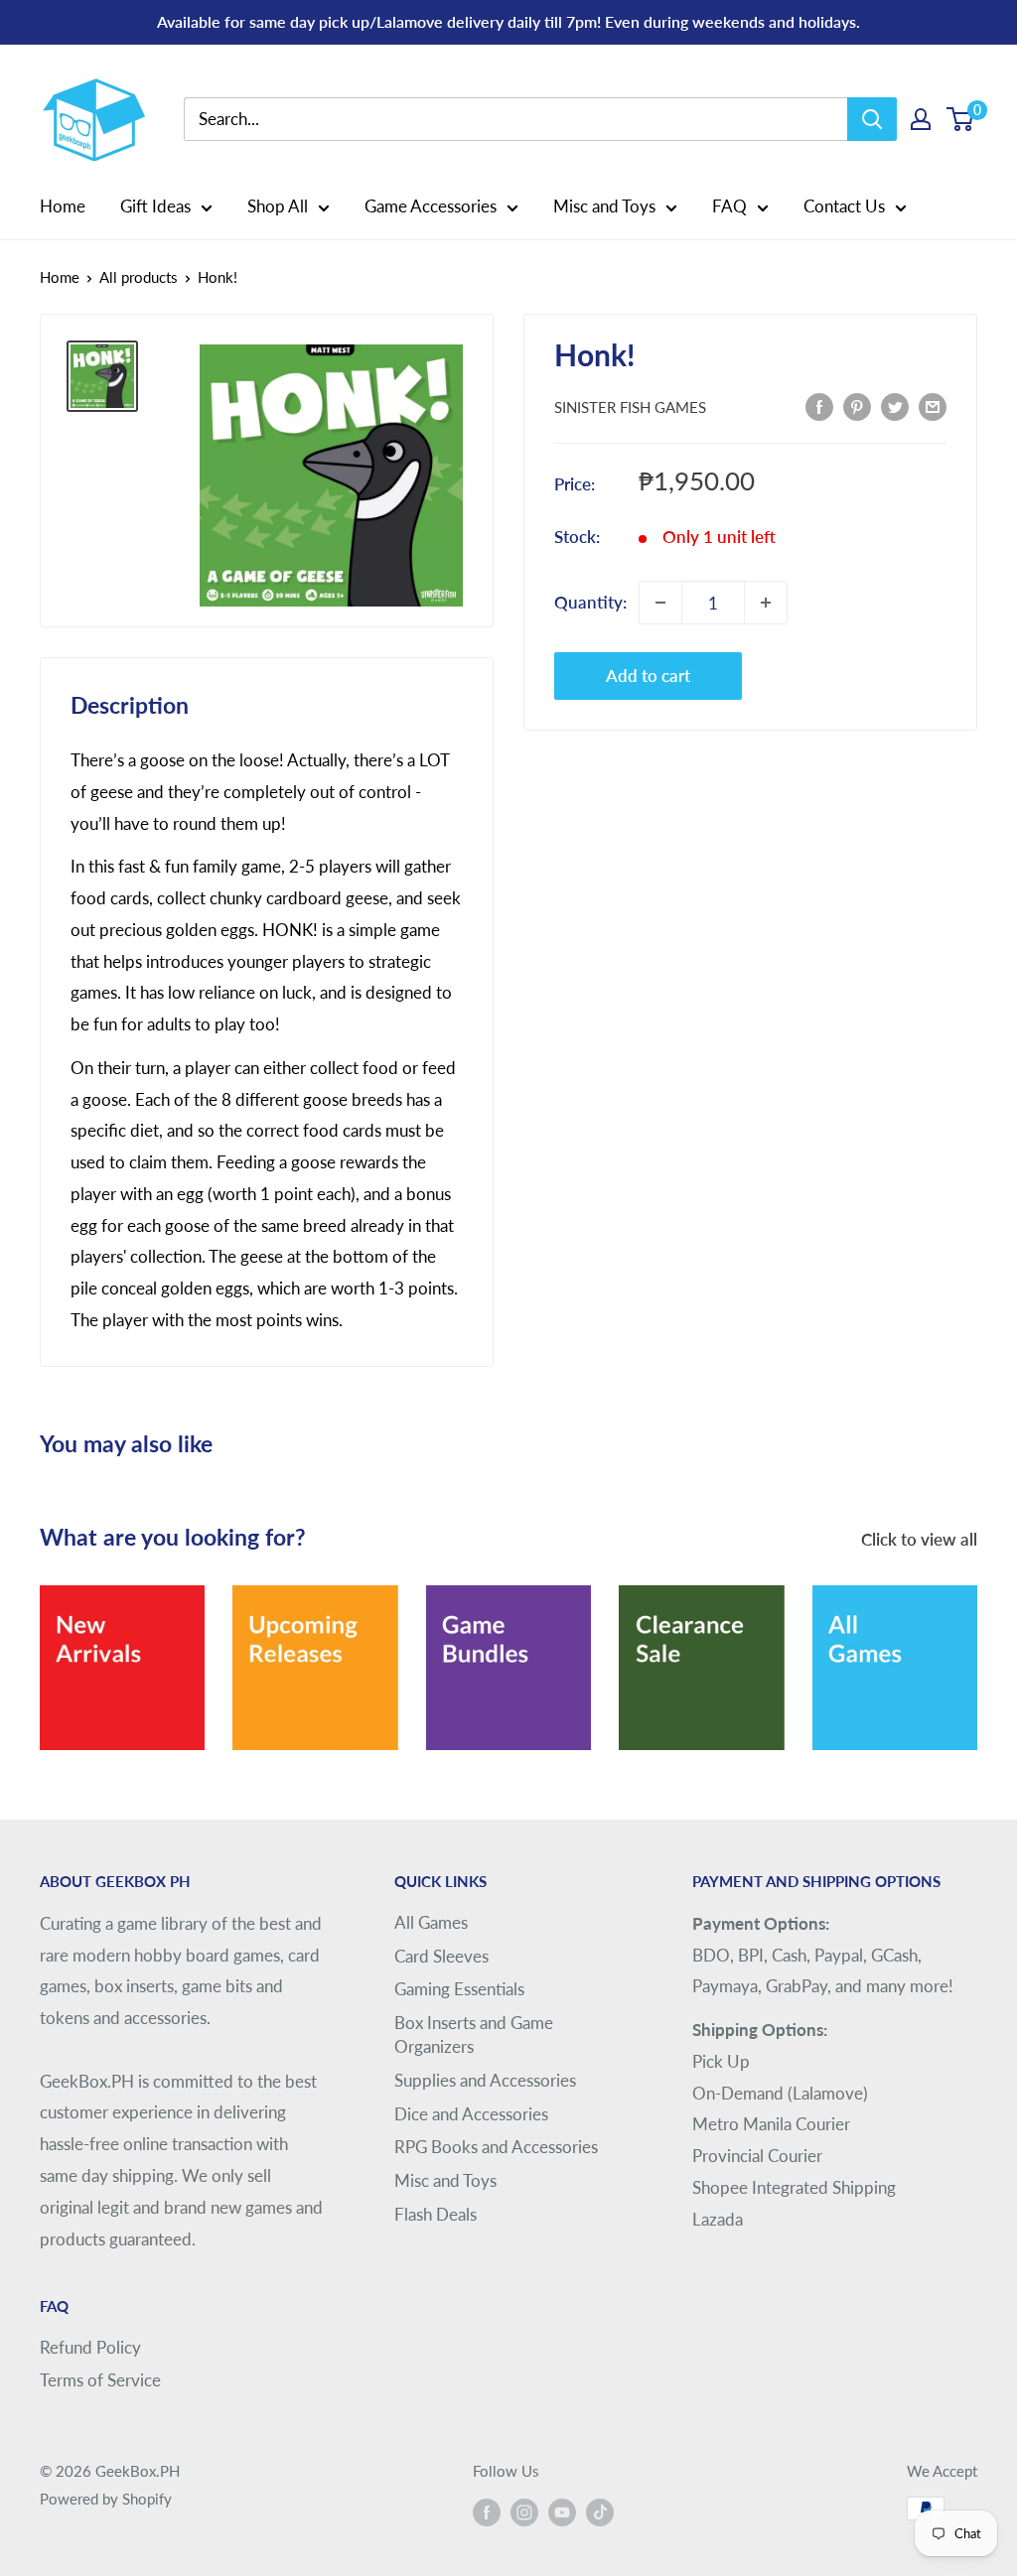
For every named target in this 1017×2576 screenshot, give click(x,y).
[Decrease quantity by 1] (660, 603)
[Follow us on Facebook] (487, 2511)
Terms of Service (100, 2380)
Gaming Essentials (459, 1989)
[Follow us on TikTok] (600, 2511)
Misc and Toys (604, 206)
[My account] (921, 119)
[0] (961, 119)
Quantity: (590, 602)
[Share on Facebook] (819, 405)
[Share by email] (933, 405)
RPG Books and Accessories (496, 2147)
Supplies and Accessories (485, 2080)
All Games (431, 1922)
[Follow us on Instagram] (524, 2511)
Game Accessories (431, 206)
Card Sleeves (441, 1956)
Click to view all (921, 1539)
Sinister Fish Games (630, 407)
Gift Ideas (155, 206)
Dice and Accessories (471, 2114)
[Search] (872, 119)
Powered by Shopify (106, 2499)
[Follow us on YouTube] (562, 2511)
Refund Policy (90, 2347)
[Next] (977, 1655)
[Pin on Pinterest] (857, 405)
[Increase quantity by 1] (766, 603)
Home (63, 206)
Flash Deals (436, 2214)
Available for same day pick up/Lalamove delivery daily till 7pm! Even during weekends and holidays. (508, 21)
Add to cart (648, 676)
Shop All (278, 206)
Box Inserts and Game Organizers (474, 2034)
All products (139, 277)
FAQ (729, 206)
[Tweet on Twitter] (895, 405)
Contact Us (844, 206)
